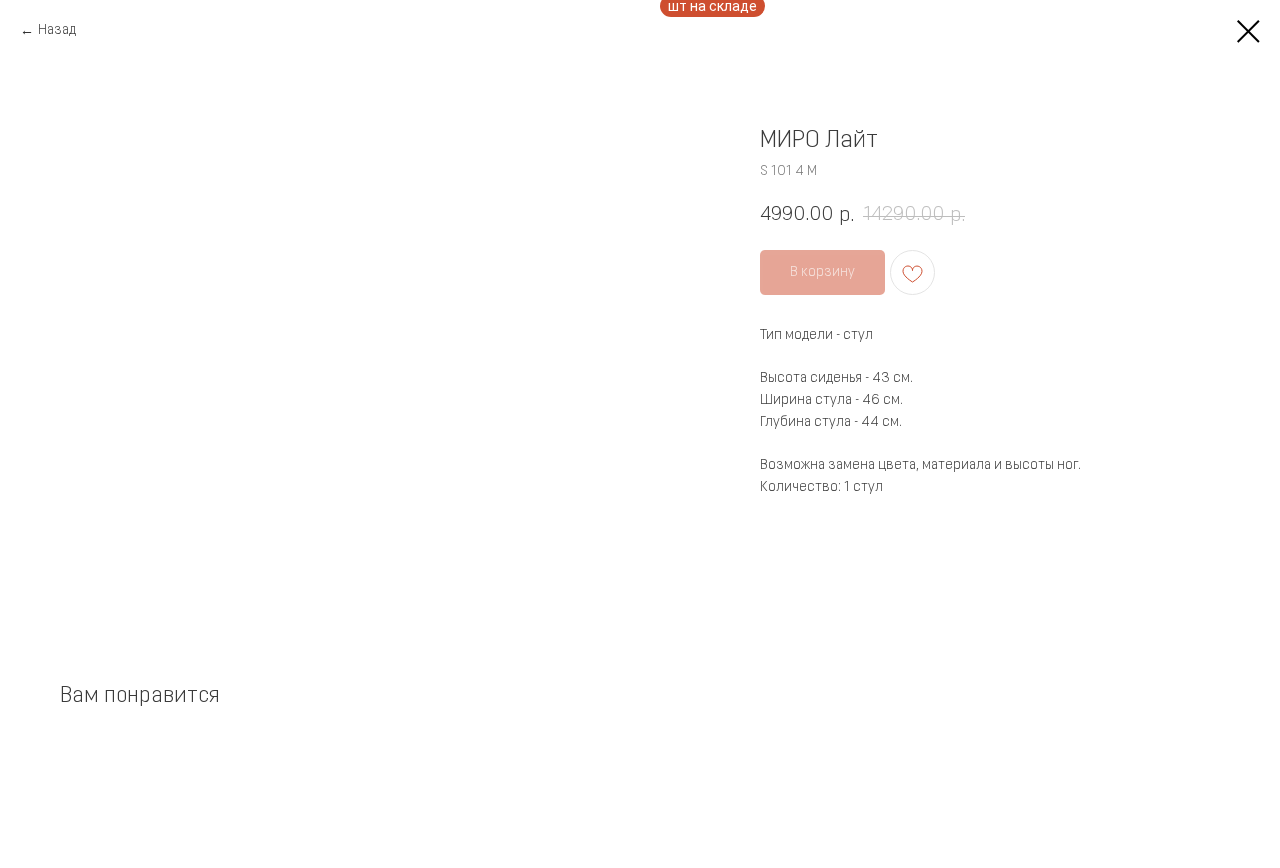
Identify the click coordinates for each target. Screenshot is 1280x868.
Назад (57, 30)
